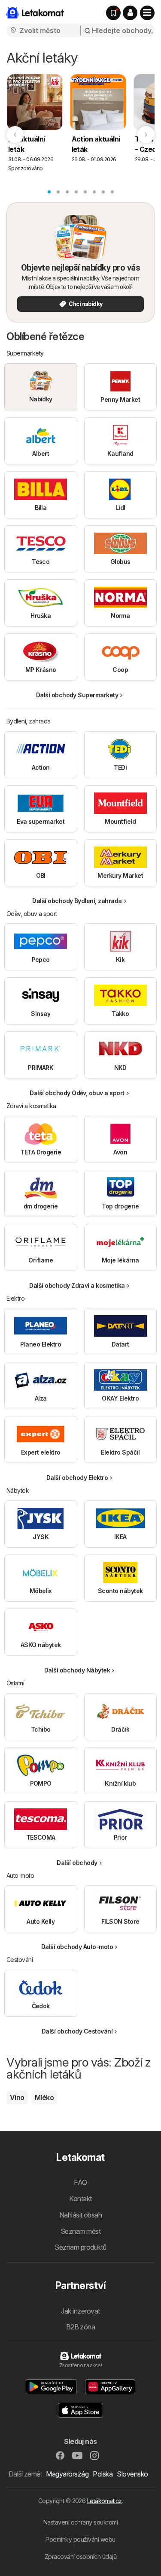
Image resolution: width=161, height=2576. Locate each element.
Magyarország (67, 2474)
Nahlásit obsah (81, 2215)
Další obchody (77, 1863)
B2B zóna (81, 2327)
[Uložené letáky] (113, 13)
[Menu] (147, 13)
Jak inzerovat (80, 2311)
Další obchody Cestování (77, 2031)
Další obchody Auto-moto (77, 1947)
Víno (17, 2097)
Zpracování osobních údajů (80, 2556)
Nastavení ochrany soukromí (81, 2522)
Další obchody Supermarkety (77, 695)
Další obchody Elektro (77, 1478)
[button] (130, 13)
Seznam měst (80, 2231)
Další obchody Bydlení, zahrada (77, 901)
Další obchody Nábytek (77, 1670)
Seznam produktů (80, 2247)
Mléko (44, 2097)
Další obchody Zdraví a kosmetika (77, 1285)
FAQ (80, 2182)
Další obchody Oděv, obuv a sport (77, 1093)
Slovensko (132, 2474)
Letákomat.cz (105, 2501)
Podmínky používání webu (80, 2539)
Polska (103, 2474)
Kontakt (80, 2199)
